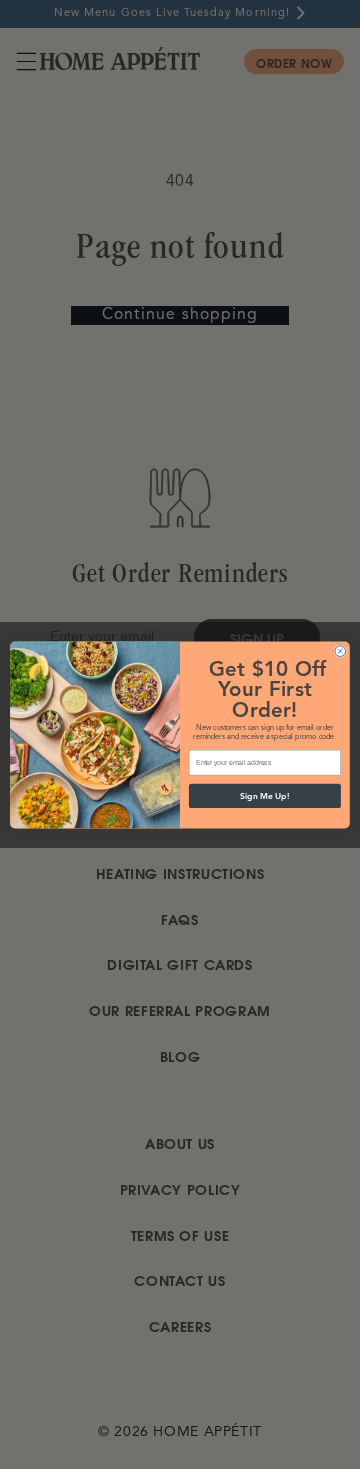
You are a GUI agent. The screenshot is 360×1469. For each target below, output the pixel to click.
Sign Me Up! (264, 795)
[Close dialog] (340, 650)
